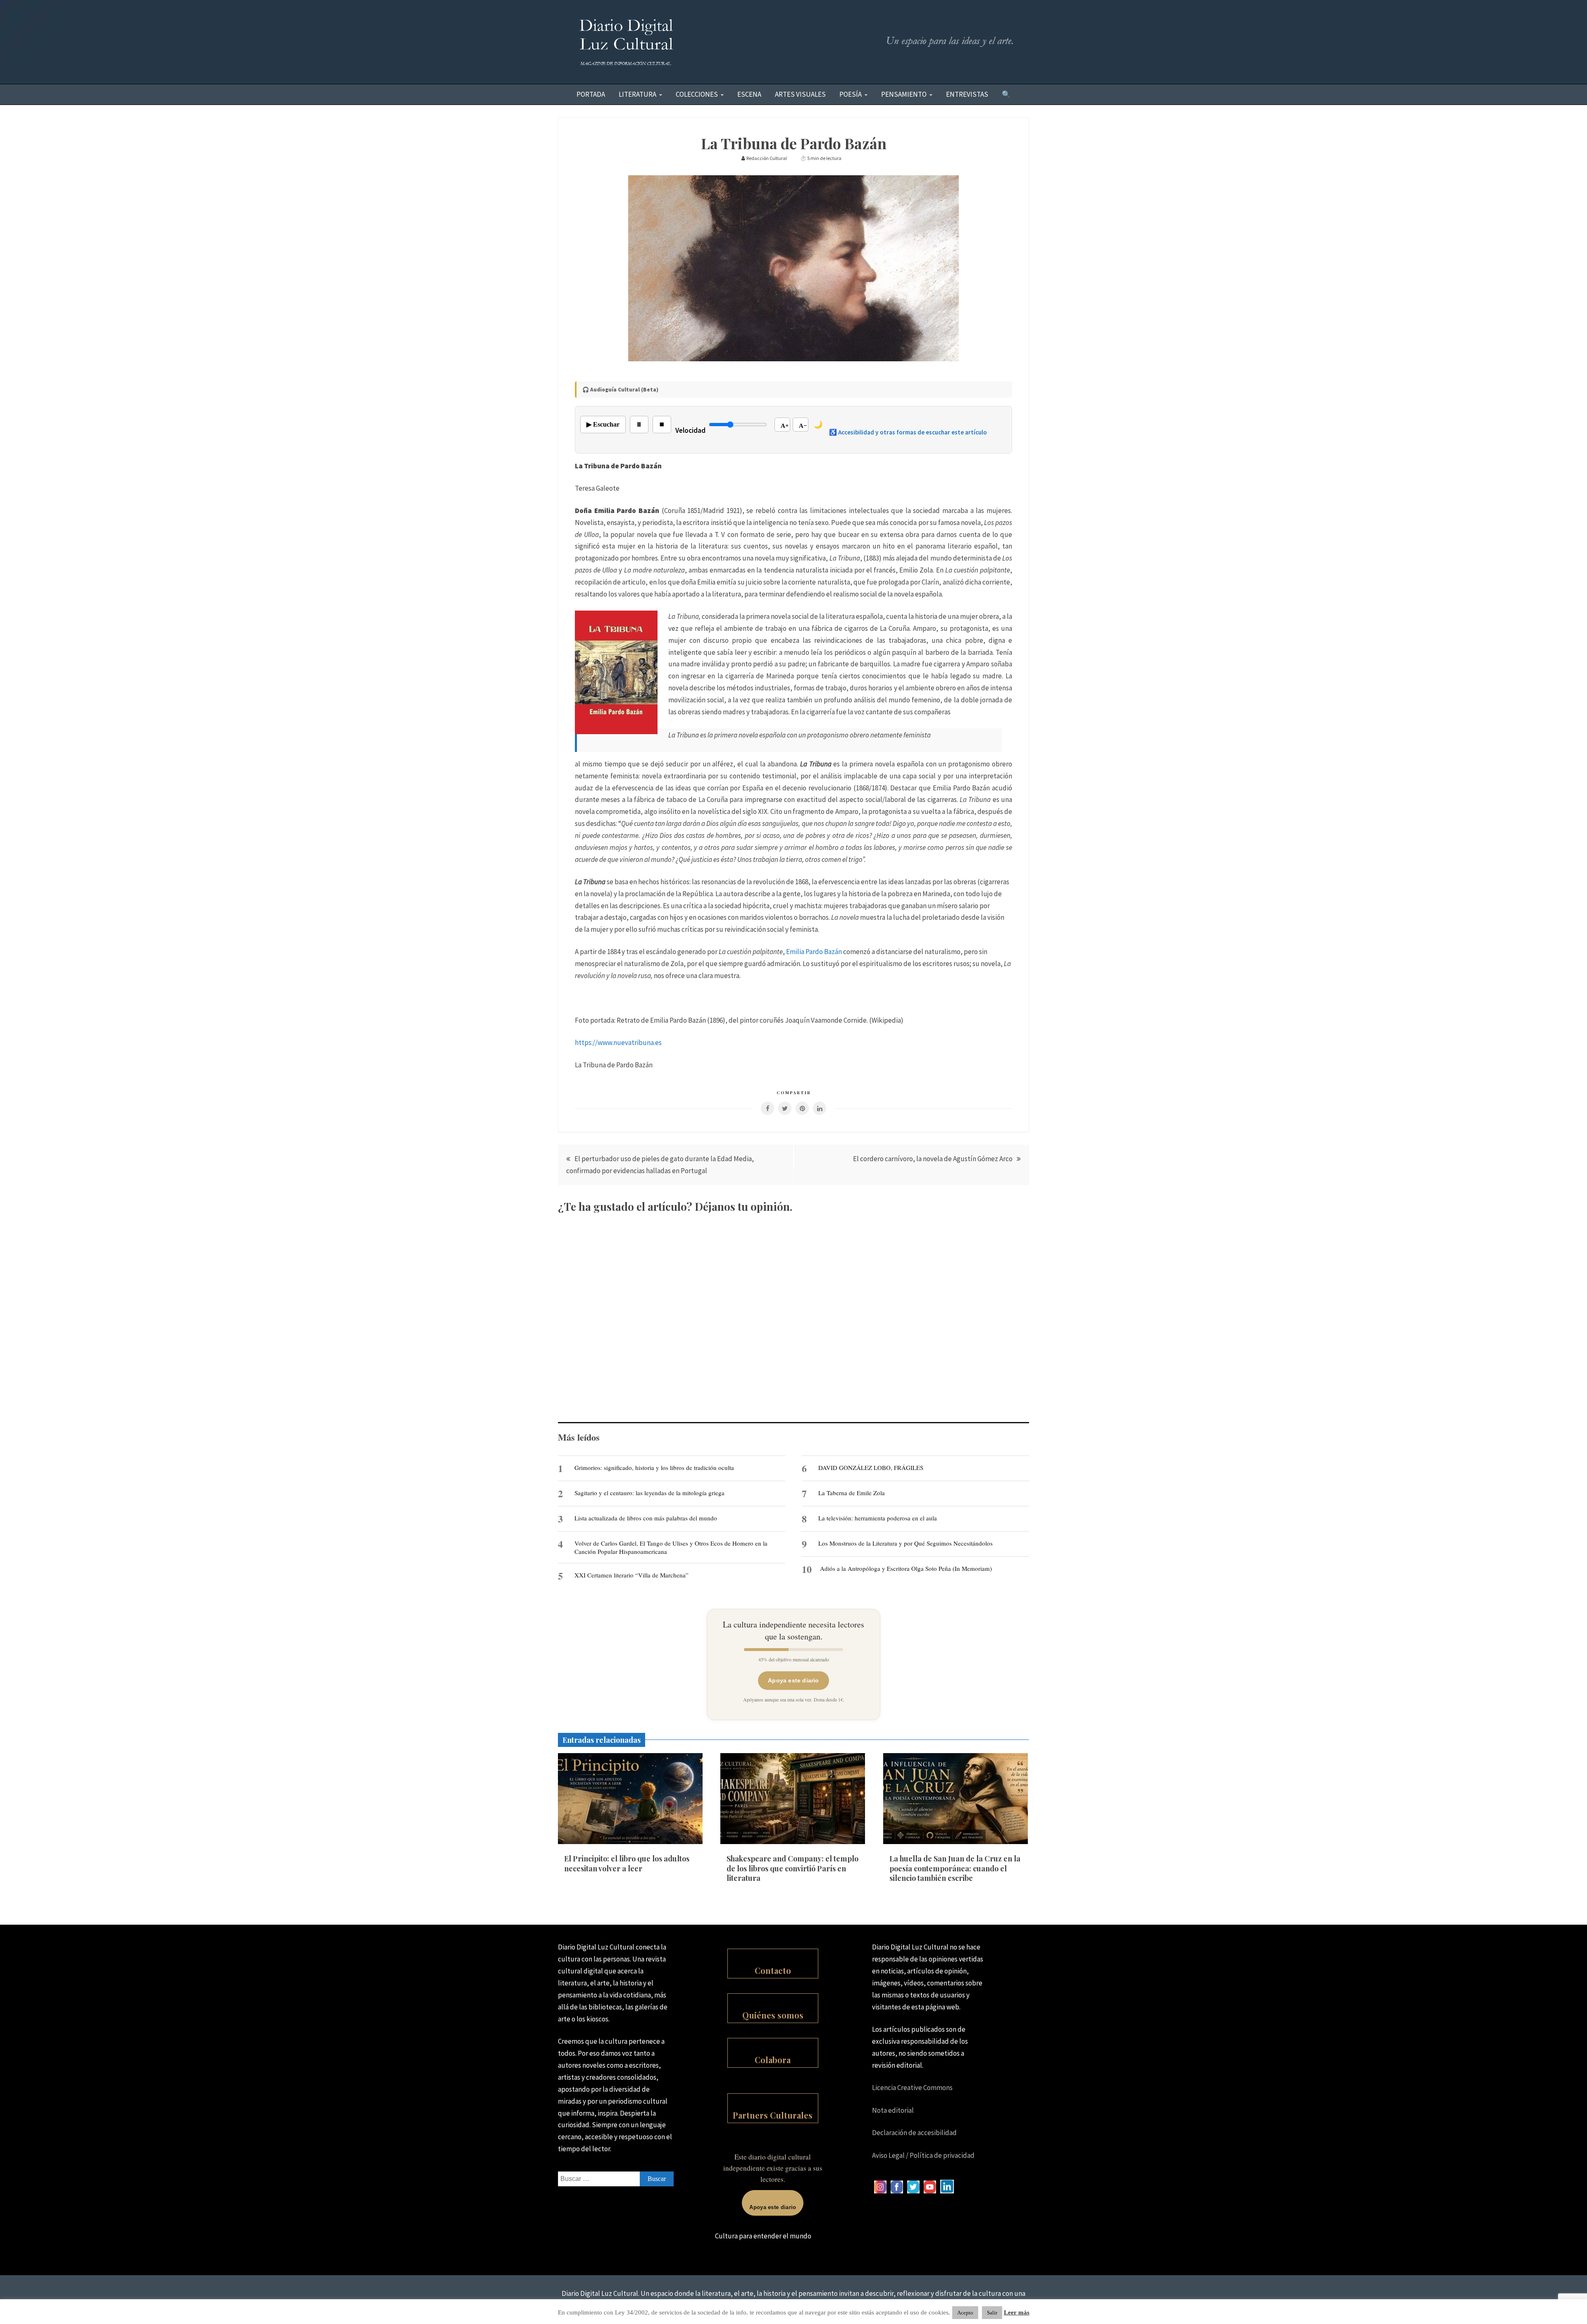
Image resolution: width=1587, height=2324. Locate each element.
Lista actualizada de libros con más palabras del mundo (646, 1518)
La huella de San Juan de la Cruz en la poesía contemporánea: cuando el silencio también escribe (955, 1868)
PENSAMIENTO (904, 94)
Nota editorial (893, 2110)
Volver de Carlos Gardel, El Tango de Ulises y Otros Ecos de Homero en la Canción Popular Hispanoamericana (671, 1547)
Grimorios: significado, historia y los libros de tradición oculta (654, 1467)
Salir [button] (992, 2313)
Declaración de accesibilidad (914, 2133)
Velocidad (690, 430)
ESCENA (749, 94)
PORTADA (591, 94)
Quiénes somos (773, 2015)
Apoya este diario (793, 1680)
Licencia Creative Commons (912, 2088)
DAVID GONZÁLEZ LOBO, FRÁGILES (871, 1467)
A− (803, 426)
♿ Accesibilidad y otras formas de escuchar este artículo (908, 432)
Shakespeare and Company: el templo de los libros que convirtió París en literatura (792, 1868)
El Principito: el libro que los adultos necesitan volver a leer (627, 1863)
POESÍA (851, 94)
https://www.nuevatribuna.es (618, 1043)
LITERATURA (637, 94)
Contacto (773, 1970)
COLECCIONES (697, 94)
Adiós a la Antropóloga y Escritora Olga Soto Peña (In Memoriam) (906, 1568)
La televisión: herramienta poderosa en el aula (878, 1518)
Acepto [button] (965, 2313)
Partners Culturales (773, 2115)
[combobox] (616, 2179)
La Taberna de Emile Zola (852, 1493)
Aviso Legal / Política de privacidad (923, 2155)
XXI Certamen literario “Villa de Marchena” (631, 1575)
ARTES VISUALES (800, 94)
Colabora (773, 2060)
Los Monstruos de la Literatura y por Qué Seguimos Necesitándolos (905, 1543)
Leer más (1017, 2312)
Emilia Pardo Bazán (814, 952)
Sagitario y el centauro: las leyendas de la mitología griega (649, 1493)
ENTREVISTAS (967, 94)
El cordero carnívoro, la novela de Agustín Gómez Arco (933, 1159)
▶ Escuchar (603, 424)
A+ (785, 426)
